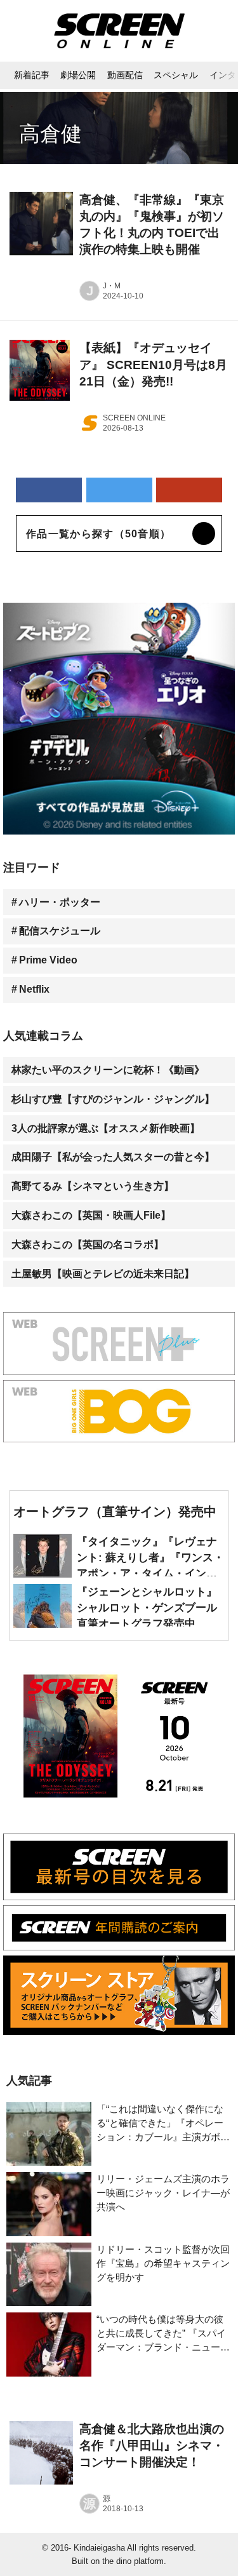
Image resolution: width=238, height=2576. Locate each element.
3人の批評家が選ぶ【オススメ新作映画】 (106, 1128)
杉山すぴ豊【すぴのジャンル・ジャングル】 (113, 1099)
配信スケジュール (60, 930)
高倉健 (50, 134)
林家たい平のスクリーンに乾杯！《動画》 (108, 1070)
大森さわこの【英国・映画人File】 (91, 1215)
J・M (112, 286)
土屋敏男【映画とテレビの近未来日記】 (103, 1273)
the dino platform (133, 2561)
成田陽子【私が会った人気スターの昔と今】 (113, 1157)
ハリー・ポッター (60, 902)
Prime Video (48, 960)
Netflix (34, 989)
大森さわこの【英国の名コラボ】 (88, 1244)
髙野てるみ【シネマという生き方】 (93, 1186)
